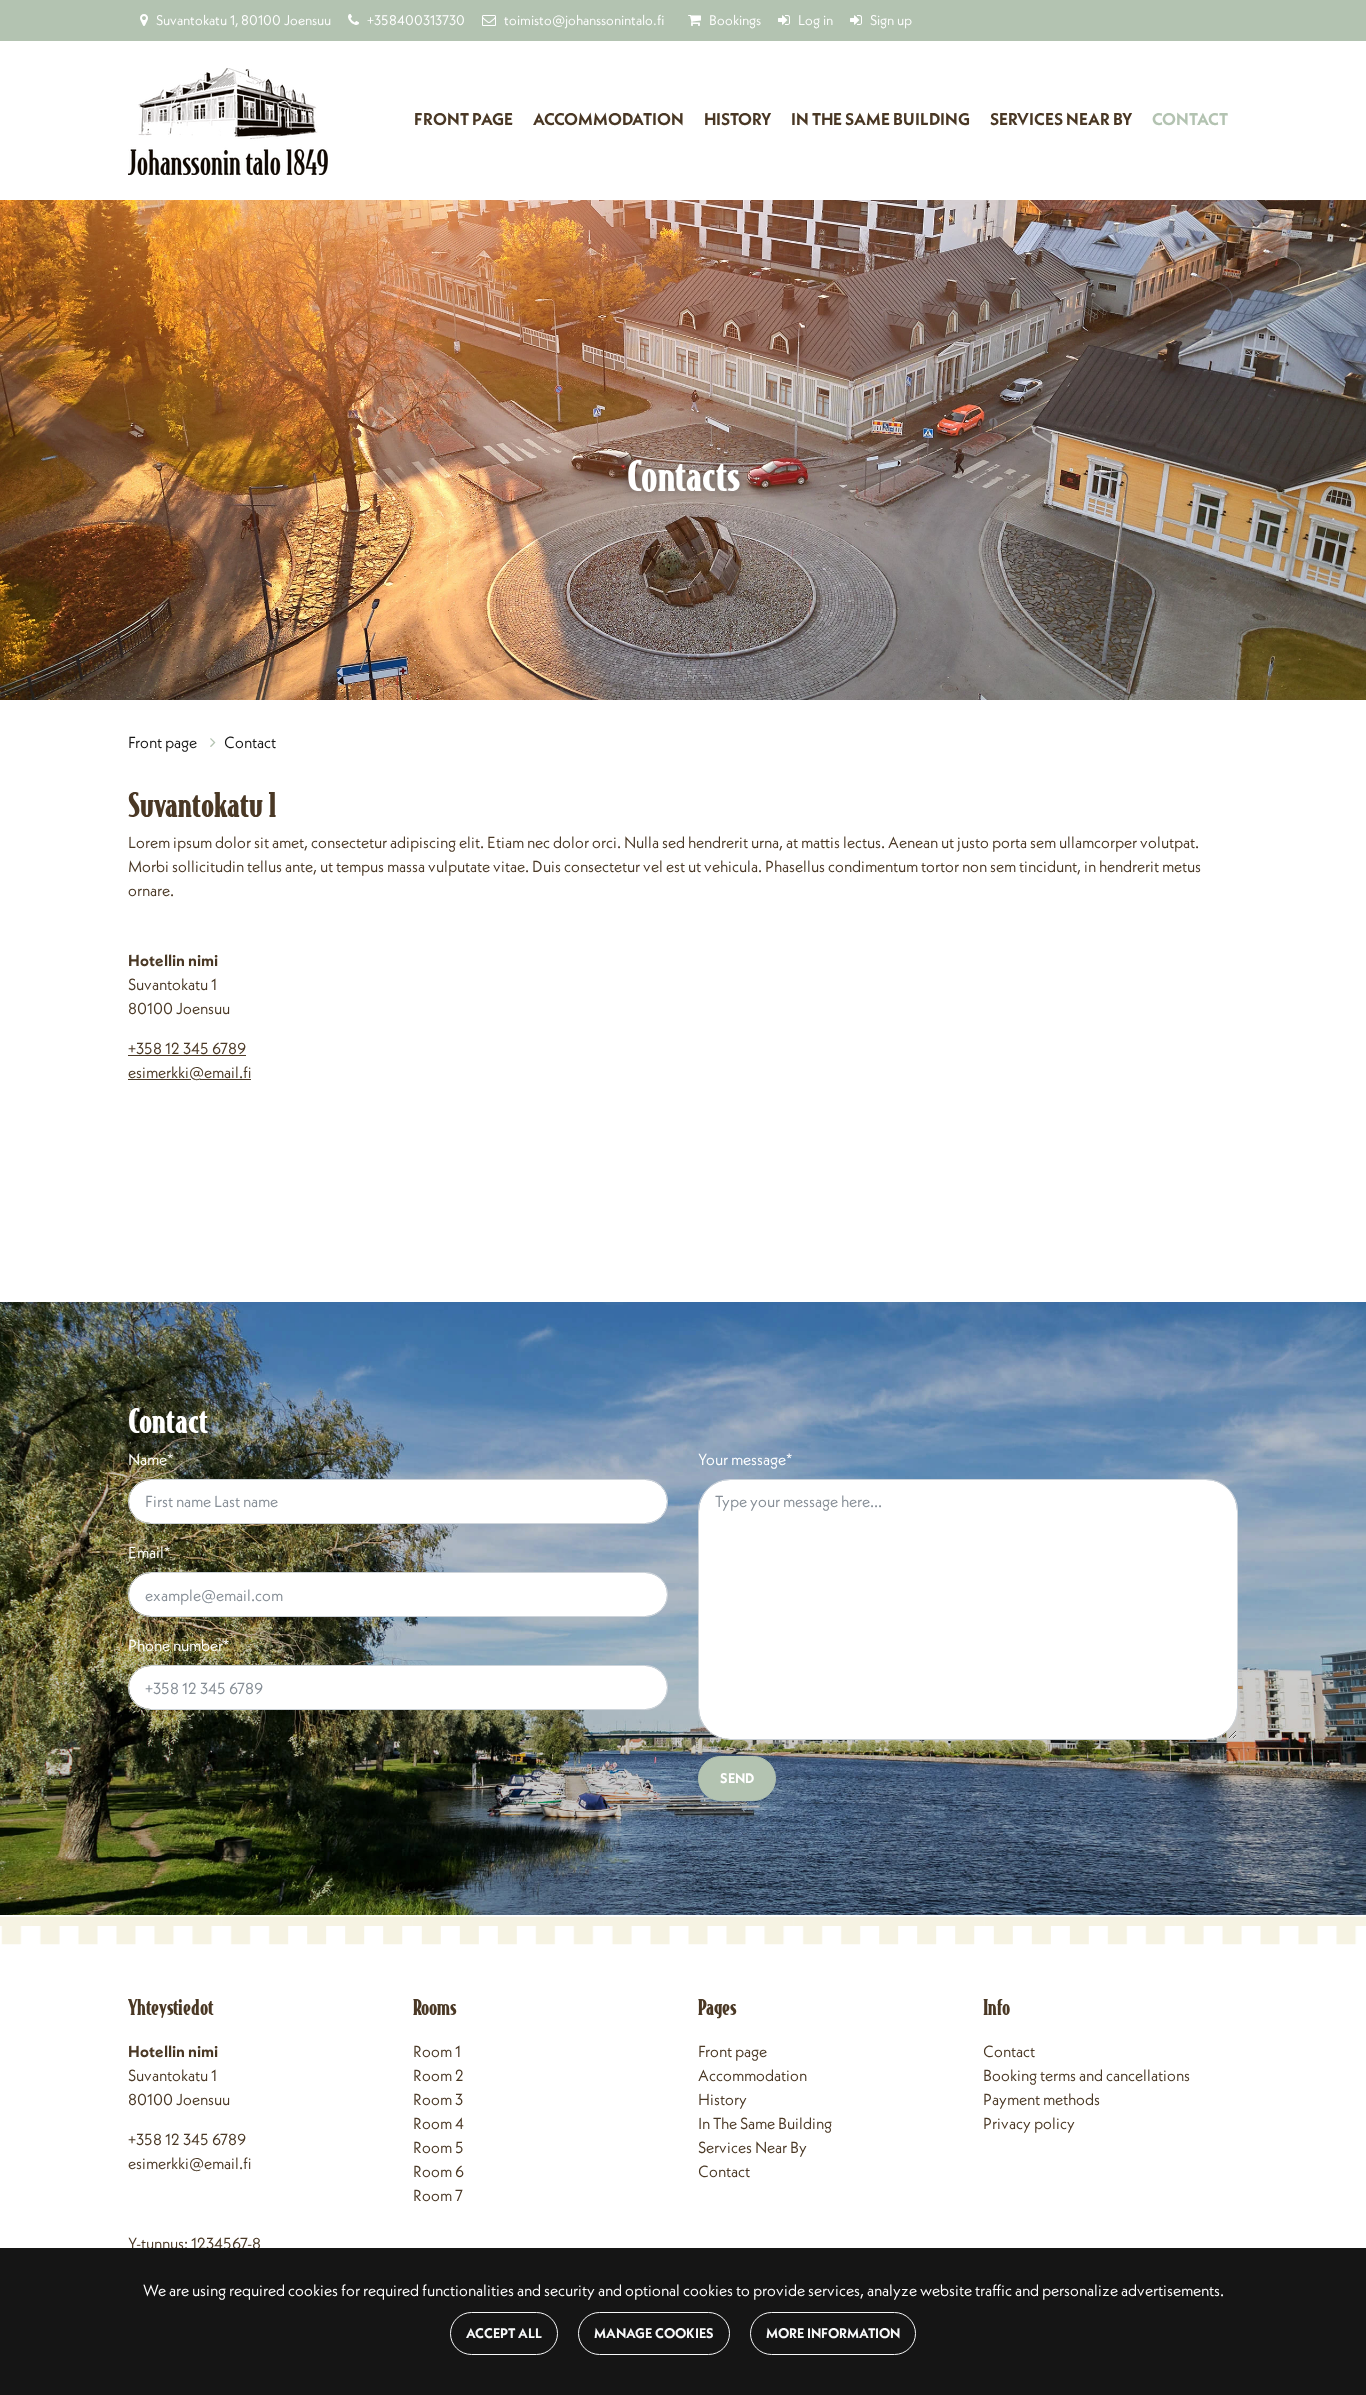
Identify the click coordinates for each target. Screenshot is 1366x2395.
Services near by (1061, 118)
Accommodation (608, 118)
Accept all (504, 2333)
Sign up (891, 20)
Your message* (745, 1459)
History (737, 118)
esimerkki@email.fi (189, 1072)
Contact (1190, 118)
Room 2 (438, 2075)
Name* (150, 1459)
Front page (463, 118)
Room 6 (438, 2171)
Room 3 (438, 2099)
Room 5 (438, 2147)
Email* (149, 1552)
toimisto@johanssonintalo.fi (584, 20)
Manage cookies (654, 2333)
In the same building (880, 118)
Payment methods (1041, 2099)
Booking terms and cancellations (1086, 2075)
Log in (815, 20)
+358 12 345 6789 (187, 1048)
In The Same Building (765, 2123)
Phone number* (178, 1645)
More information (833, 2333)
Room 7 (438, 2195)
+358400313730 (416, 20)
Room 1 (437, 2051)
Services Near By (752, 2147)
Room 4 (438, 2123)
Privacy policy (1029, 2123)
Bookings (735, 20)
